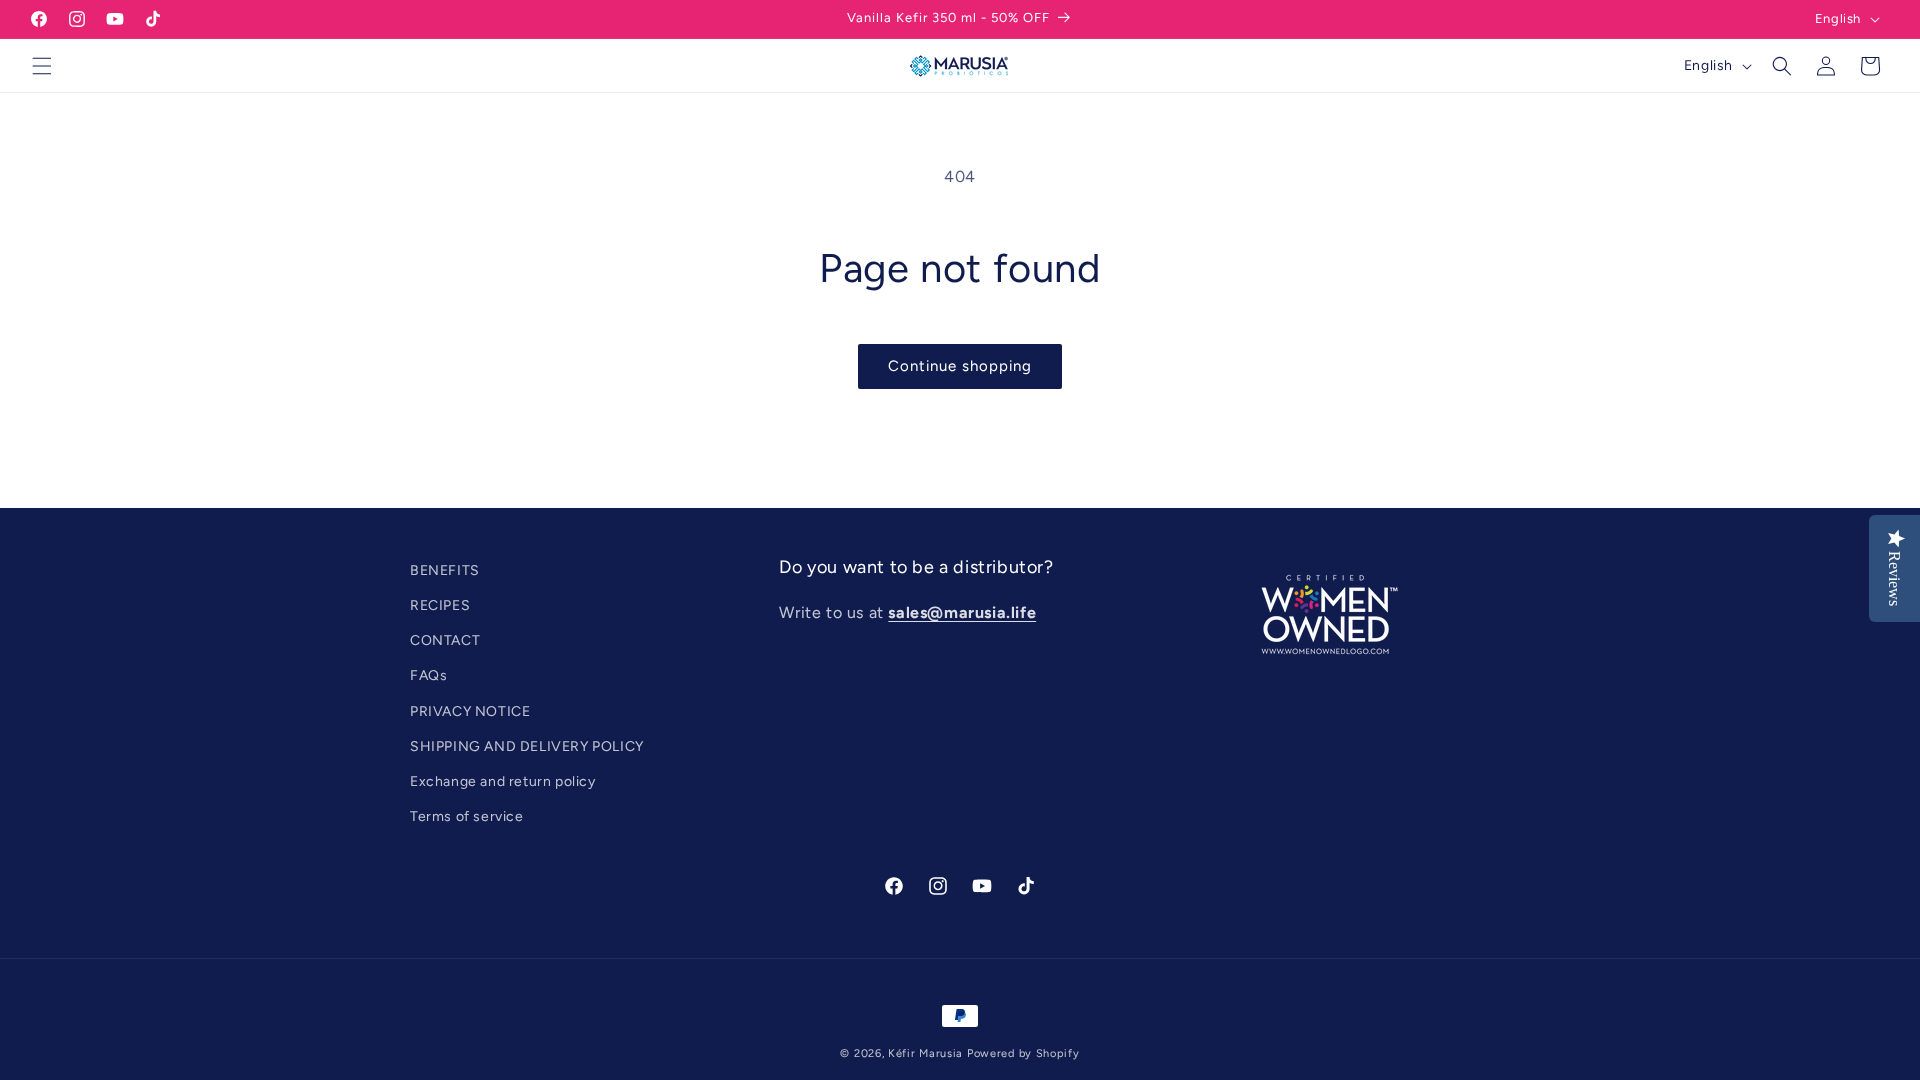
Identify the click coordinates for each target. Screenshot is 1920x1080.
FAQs (428, 675)
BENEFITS (445, 570)
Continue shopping (960, 366)
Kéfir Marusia (925, 1053)
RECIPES (440, 605)
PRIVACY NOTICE (470, 711)
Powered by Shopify (1023, 1053)
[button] (42, 66)
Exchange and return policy (503, 781)
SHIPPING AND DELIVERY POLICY (527, 746)
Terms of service (467, 816)
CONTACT (445, 640)
